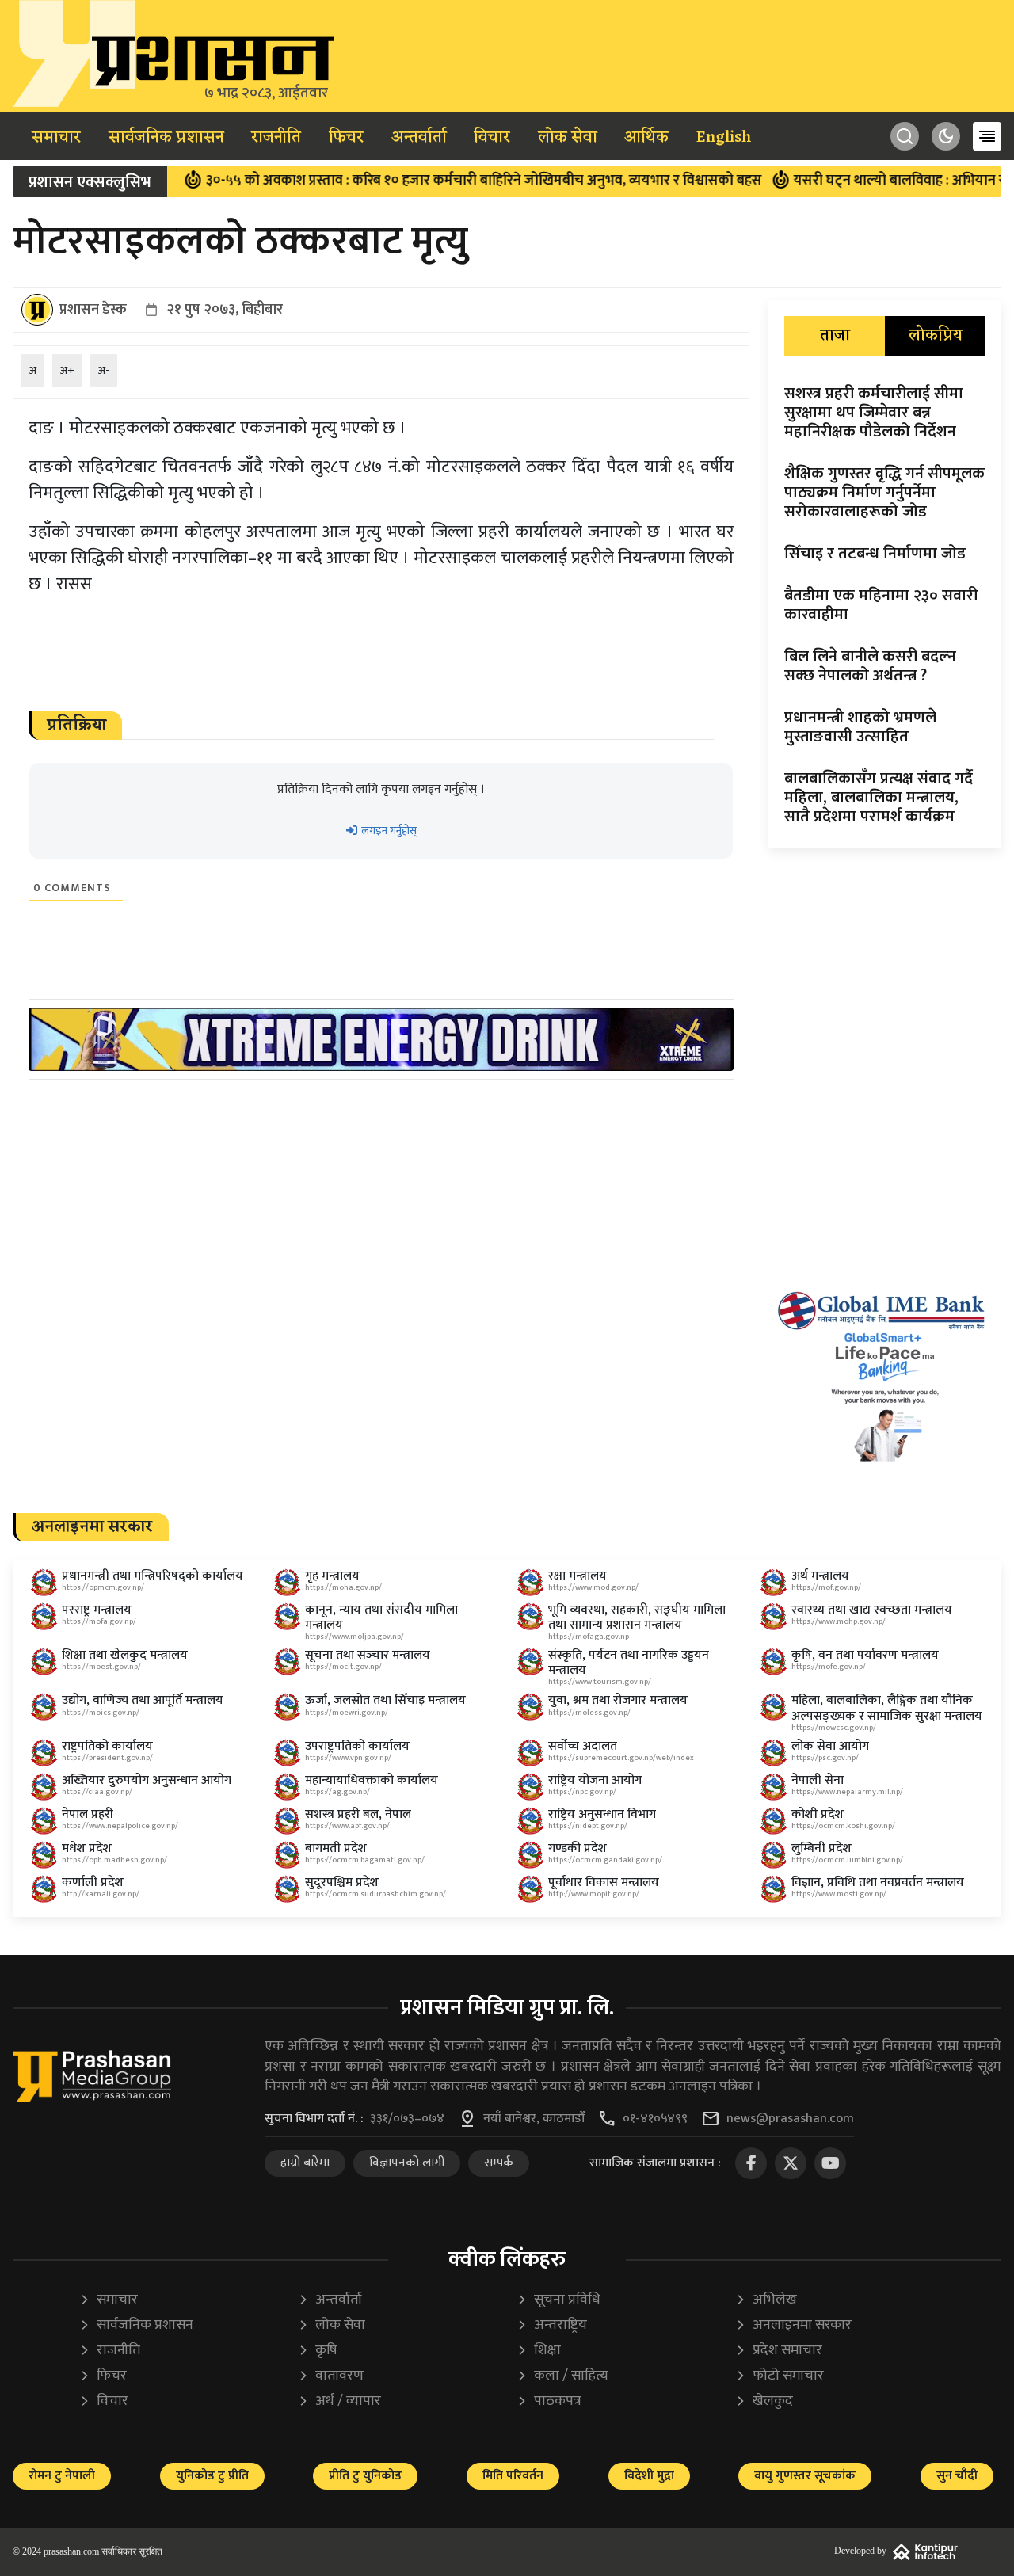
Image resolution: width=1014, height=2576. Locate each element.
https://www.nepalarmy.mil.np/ (847, 1792)
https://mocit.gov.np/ (343, 1667)
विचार (492, 138)
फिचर (346, 138)
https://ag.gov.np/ (337, 1792)
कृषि (318, 2351)
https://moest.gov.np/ (101, 1667)
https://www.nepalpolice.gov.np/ (120, 1826)
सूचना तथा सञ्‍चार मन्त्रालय (368, 1655)
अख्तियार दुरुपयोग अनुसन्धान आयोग (147, 1780)
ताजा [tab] (835, 336)
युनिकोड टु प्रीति (212, 2476)
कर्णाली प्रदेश (93, 1882)
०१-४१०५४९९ (655, 2119)
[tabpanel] (885, 608)
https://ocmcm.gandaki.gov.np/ (605, 1860)
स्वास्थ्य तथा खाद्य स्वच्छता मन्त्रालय (872, 1610)
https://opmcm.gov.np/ (103, 1587)
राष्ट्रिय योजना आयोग (595, 1780)
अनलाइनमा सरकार (793, 2325)
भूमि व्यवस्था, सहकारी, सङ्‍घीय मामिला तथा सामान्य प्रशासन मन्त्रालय (637, 1618)
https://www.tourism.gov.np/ (600, 1682)
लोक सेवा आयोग (830, 1746)
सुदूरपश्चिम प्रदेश (342, 1882)
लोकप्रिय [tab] (936, 336)
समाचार (56, 138)
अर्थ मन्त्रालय (820, 1576)
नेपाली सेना (818, 1780)
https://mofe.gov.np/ (829, 1667)
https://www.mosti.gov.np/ (839, 1894)
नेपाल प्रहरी (88, 1814)
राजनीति (276, 138)
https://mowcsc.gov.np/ (834, 1728)
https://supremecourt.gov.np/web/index (621, 1758)
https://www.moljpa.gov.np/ (355, 1637)
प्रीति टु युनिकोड (365, 2476)
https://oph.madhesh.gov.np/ (114, 1860)
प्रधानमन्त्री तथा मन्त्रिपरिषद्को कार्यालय (152, 1576)
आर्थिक (646, 138)
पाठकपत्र (549, 2401)
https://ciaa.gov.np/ (97, 1792)
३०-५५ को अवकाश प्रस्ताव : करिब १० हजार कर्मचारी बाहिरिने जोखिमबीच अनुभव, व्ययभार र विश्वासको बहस (433, 181)
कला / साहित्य (562, 2376)
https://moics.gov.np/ (101, 1713)
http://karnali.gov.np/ (101, 1894)
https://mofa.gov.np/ (99, 1621)
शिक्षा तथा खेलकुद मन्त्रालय (125, 1655)
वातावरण (331, 2376)
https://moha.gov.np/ (343, 1587)
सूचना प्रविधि (558, 2300)
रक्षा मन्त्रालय (578, 1576)
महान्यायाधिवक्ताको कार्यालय (372, 1780)
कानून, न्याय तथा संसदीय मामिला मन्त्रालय (381, 1618)
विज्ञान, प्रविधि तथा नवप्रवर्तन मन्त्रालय (878, 1882)
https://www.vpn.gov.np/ (348, 1758)
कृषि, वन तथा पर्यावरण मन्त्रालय (865, 1655)
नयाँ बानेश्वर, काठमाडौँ (534, 2119)
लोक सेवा (568, 138)
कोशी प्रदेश (818, 1814)
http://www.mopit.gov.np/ (594, 1894)
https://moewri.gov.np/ (347, 1713)
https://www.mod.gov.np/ (593, 1587)
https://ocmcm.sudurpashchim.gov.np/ (375, 1894)
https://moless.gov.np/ (589, 1713)
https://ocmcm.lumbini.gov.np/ (847, 1860)
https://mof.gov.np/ (826, 1587)
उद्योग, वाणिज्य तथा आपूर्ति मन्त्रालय (143, 1700)
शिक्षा (539, 2351)
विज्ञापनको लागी (407, 2163)
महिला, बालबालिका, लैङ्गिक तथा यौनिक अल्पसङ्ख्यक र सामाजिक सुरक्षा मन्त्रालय (887, 1708)
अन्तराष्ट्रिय (552, 2325)
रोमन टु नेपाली (62, 2476)
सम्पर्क (499, 2163)
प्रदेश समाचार (779, 2351)
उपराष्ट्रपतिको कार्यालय (357, 1746)
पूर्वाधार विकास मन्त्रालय (604, 1882)
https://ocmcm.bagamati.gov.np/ (365, 1860)
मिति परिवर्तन (513, 2476)
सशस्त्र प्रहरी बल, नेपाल (358, 1814)
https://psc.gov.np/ (825, 1758)
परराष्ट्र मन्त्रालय (97, 1610)
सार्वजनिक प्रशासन (166, 138)
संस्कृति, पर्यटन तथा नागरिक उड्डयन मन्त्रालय (629, 1663)
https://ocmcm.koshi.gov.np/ (843, 1826)
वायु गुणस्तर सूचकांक (805, 2476)
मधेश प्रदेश (87, 1848)
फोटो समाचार (780, 2376)
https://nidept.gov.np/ (588, 1826)
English (724, 138)
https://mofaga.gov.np (589, 1637)
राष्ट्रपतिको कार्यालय (107, 1746)
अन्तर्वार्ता (419, 138)
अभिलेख (766, 2300)
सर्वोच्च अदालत (583, 1746)
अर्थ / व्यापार (339, 2401)
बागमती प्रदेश (336, 1848)
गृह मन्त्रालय (332, 1576)
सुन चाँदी (957, 2476)
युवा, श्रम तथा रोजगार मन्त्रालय (618, 1700)
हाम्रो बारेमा (305, 2163)
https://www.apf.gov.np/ (347, 1826)
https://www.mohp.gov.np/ (839, 1621)
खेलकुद (764, 2401)
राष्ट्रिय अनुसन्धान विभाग (602, 1814)
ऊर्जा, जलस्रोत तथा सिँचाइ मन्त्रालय (385, 1700)
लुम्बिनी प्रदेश (821, 1848)
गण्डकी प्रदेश (578, 1848)
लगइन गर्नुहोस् (388, 831)
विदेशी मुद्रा (649, 2476)
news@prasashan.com (790, 2119)
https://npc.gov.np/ (582, 1792)
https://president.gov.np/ (107, 1758)
